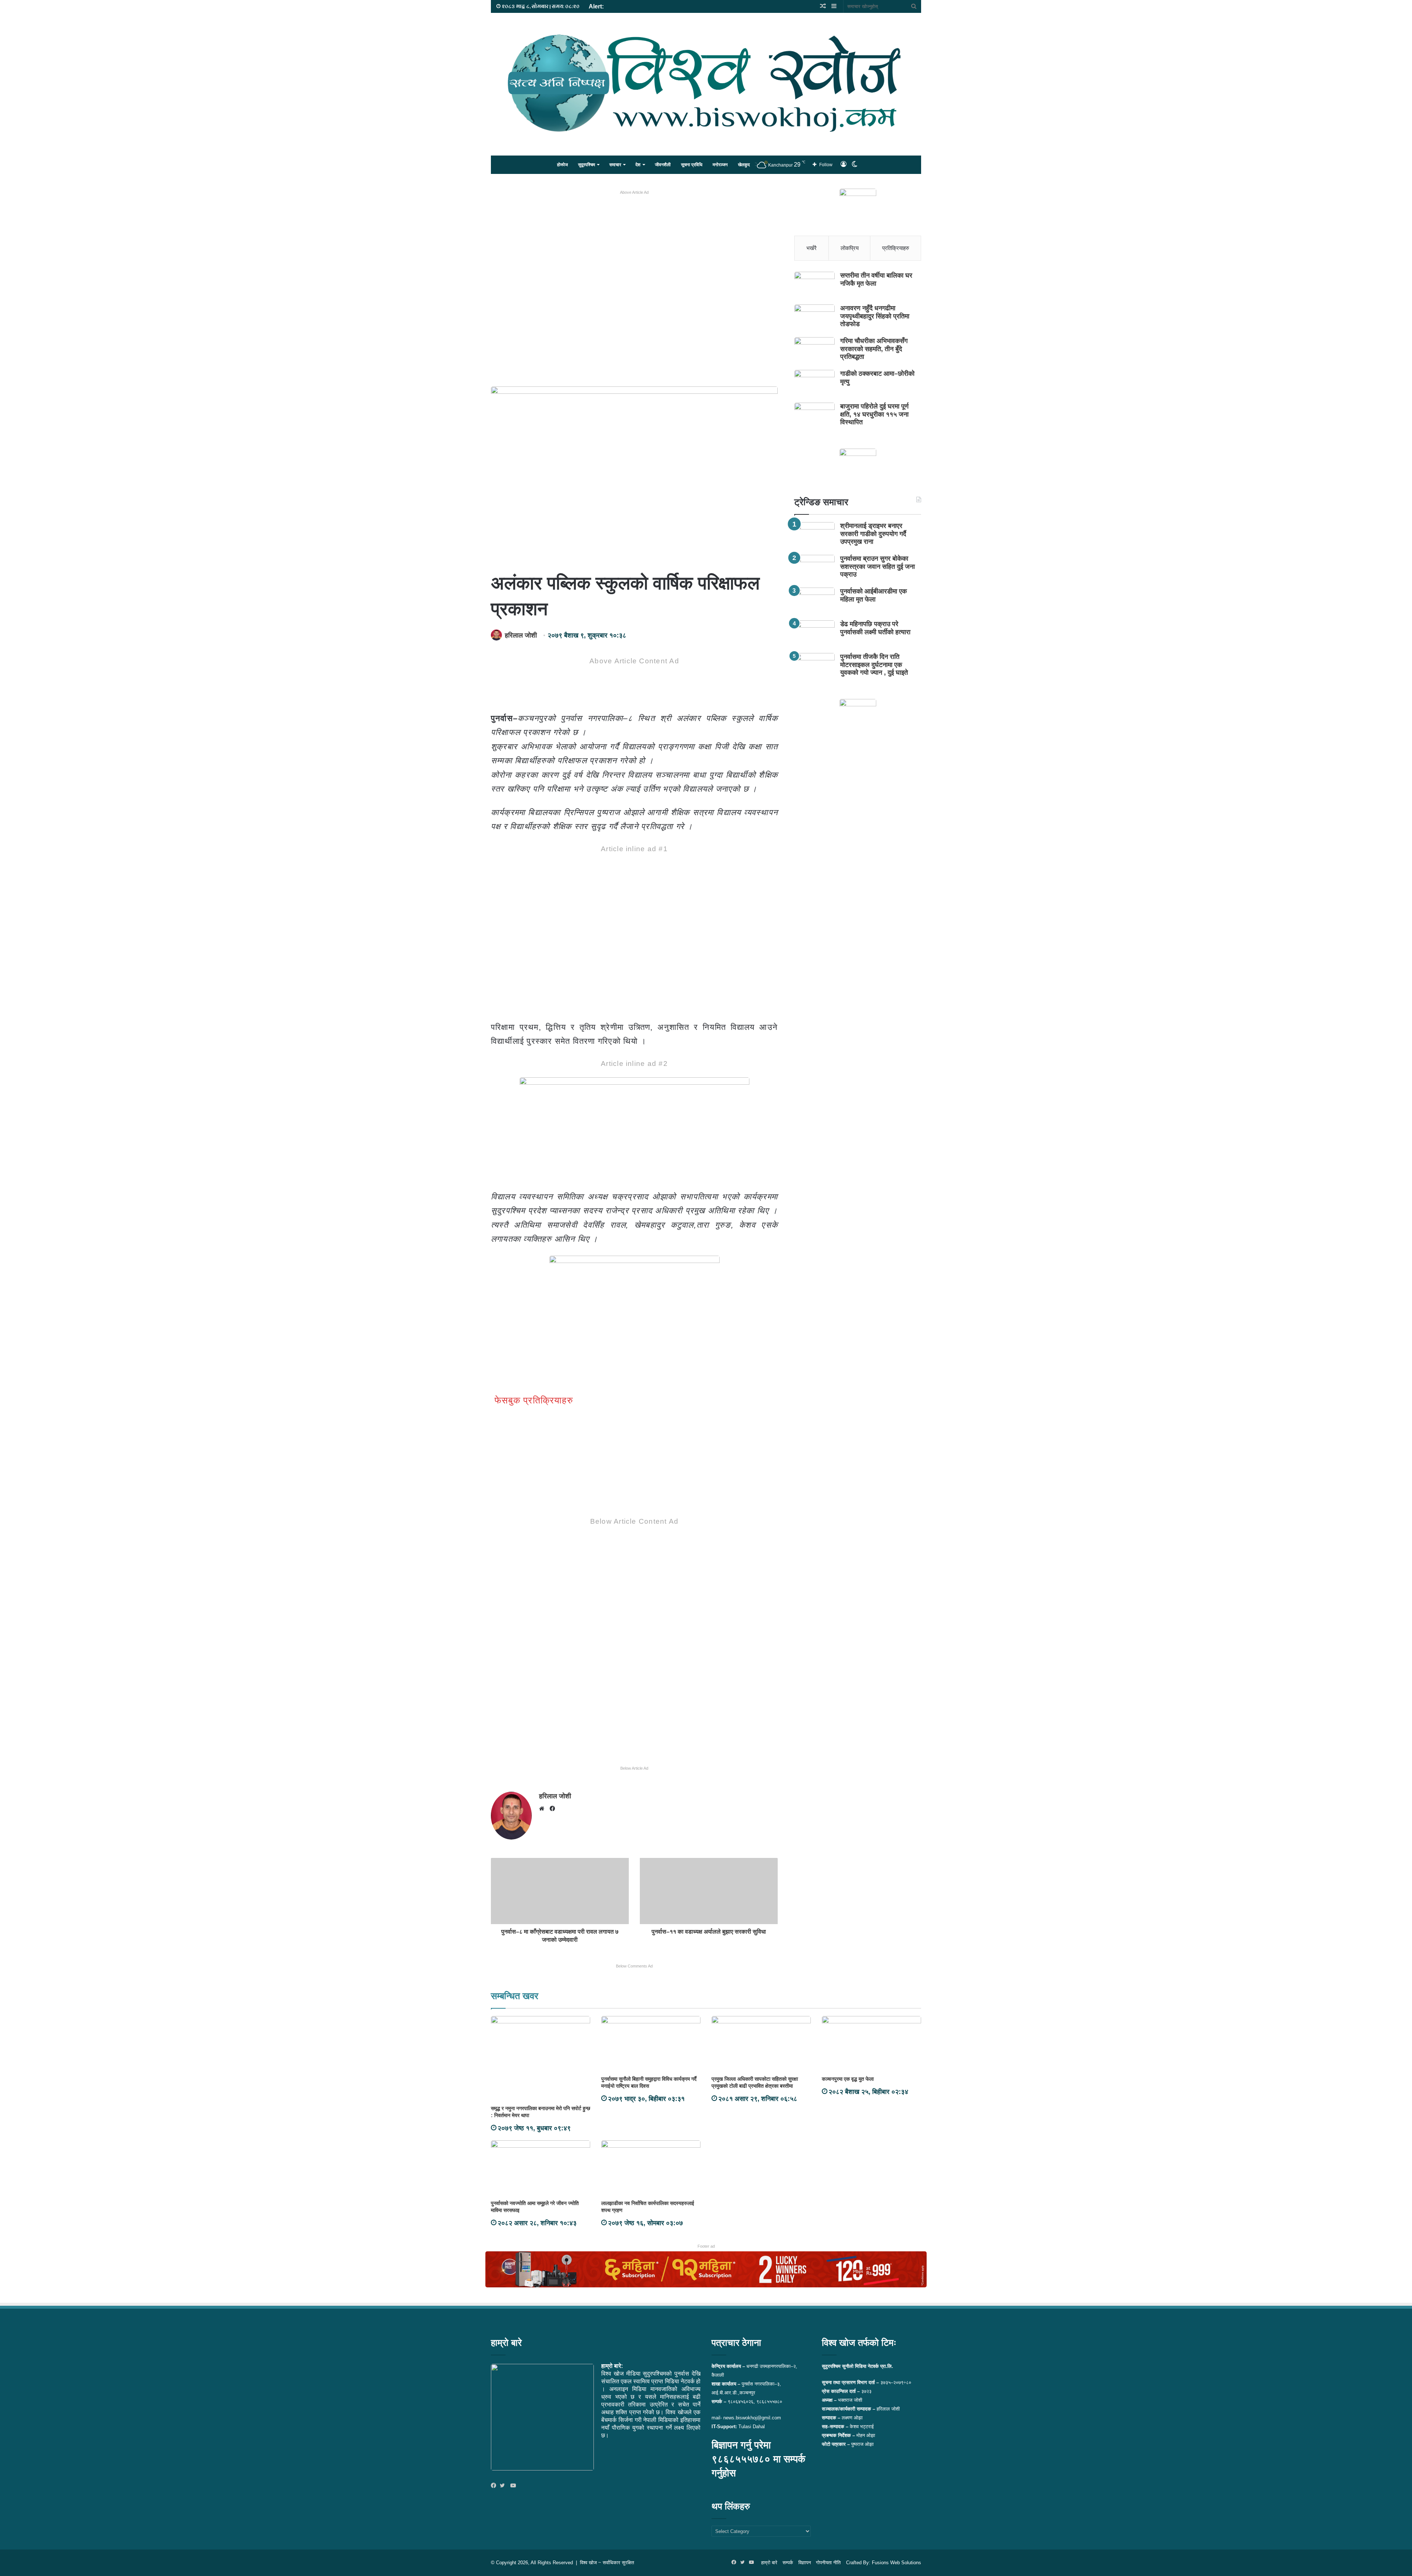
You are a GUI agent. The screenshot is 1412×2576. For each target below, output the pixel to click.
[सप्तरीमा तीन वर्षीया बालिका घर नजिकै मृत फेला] (814, 286)
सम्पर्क (788, 2563)
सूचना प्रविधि (692, 165)
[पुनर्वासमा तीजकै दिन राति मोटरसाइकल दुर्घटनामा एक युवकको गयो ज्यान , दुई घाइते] (814, 667)
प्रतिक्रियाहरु (896, 248)
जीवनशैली (663, 165)
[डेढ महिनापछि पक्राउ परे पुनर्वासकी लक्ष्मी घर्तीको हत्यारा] (814, 634)
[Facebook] (495, 2486)
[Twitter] (504, 2486)
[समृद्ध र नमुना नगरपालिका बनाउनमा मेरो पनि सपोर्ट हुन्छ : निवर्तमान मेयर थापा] (541, 2059)
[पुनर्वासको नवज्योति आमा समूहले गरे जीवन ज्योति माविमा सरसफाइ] (541, 2168)
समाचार (615, 165)
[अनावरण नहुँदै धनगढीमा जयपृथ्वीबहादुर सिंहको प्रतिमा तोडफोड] (814, 318)
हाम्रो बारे (769, 2563)
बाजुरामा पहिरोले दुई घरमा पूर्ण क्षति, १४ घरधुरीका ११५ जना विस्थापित (874, 414)
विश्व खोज (588, 2563)
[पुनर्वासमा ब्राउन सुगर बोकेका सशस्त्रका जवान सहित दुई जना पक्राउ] (814, 569)
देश (638, 165)
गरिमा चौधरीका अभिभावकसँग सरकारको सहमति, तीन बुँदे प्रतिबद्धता (874, 349)
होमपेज (562, 165)
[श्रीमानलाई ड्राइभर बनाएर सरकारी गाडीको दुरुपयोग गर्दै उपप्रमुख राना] (814, 536)
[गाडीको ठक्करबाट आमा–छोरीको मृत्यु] (814, 384)
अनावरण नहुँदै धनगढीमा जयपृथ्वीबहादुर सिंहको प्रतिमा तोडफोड (875, 316)
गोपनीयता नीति (828, 2563)
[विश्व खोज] (706, 83)
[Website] (543, 1809)
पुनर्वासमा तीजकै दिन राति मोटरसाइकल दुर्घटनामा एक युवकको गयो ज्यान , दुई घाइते (874, 665)
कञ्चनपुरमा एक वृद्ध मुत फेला (848, 2079)
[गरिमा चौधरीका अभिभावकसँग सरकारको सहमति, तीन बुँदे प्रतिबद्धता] (814, 351)
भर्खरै (812, 248)
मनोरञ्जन (720, 165)
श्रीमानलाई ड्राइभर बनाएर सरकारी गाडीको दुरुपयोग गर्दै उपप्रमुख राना (873, 534)
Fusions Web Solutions (896, 2563)
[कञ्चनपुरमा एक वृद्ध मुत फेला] (871, 2044)
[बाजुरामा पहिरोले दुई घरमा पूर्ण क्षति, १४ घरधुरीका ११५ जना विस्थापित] (814, 416)
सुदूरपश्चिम (586, 165)
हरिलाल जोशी (521, 635)
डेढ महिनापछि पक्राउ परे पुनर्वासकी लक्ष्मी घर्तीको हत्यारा (875, 628)
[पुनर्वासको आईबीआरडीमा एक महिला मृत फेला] (814, 601)
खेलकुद (744, 165)
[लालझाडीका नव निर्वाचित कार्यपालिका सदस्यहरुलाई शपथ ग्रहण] (651, 2168)
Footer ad (706, 2246)
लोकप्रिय (850, 248)
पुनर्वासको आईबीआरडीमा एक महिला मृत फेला (873, 595)
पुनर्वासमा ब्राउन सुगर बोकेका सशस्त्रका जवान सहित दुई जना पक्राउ (878, 566)
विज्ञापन (805, 2563)
